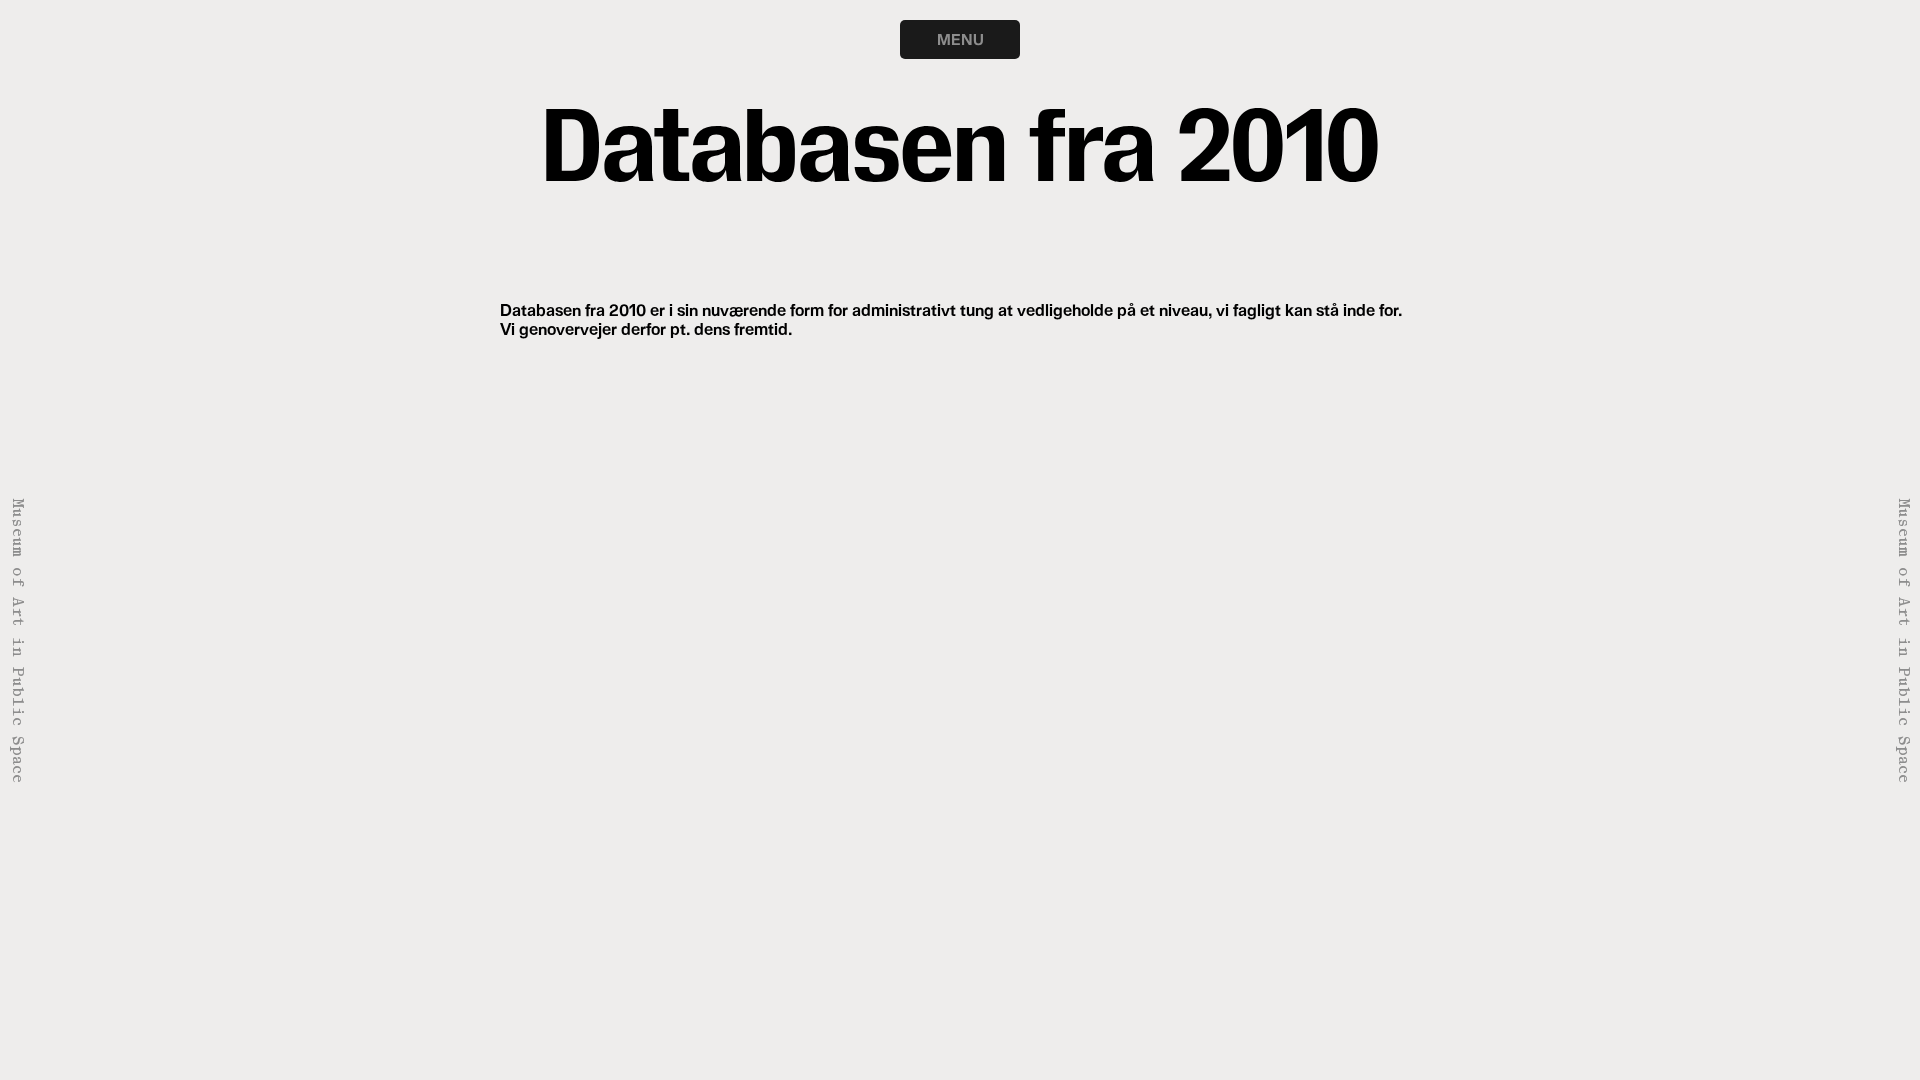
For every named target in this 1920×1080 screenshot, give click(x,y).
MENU (960, 39)
